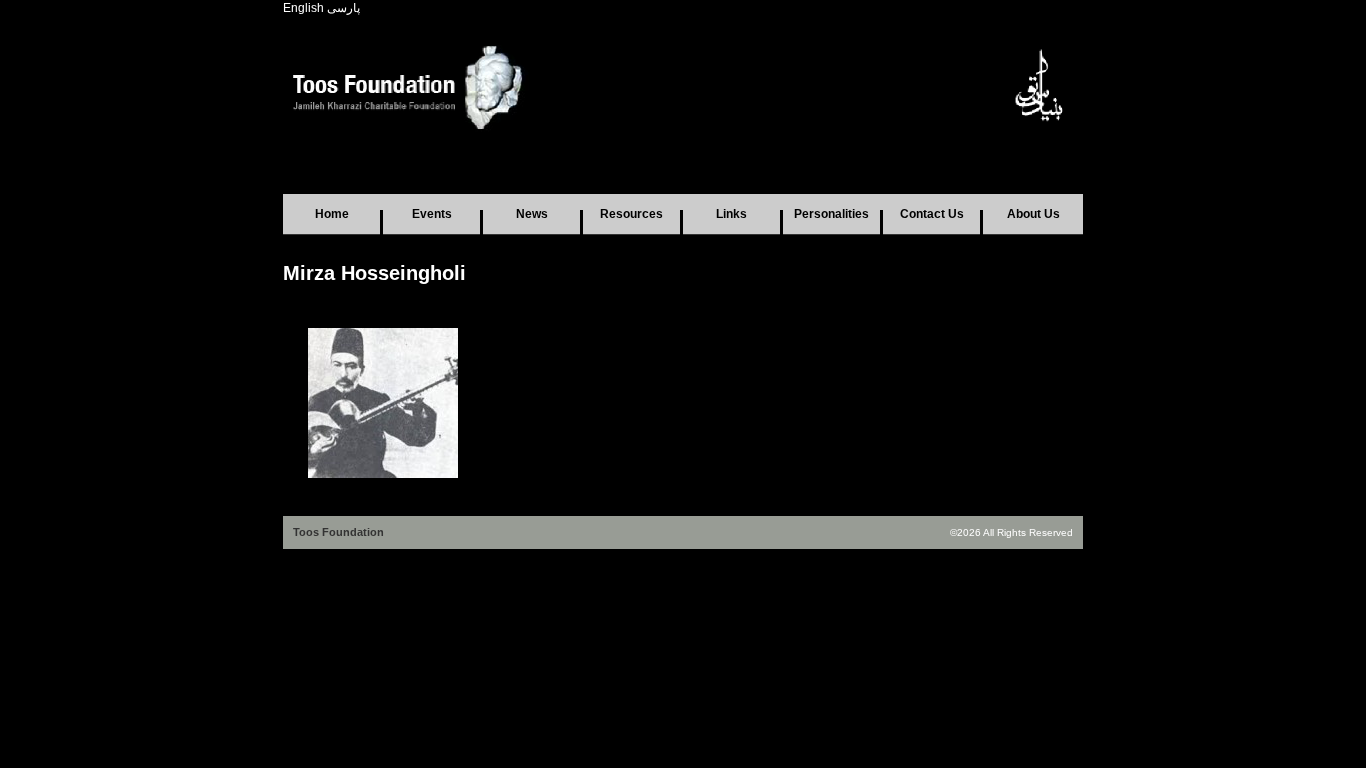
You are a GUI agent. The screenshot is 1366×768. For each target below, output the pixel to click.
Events (432, 214)
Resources (631, 214)
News (532, 214)
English (303, 8)
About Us (1033, 214)
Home (332, 214)
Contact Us (932, 214)
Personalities (831, 214)
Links (731, 214)
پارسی (343, 8)
